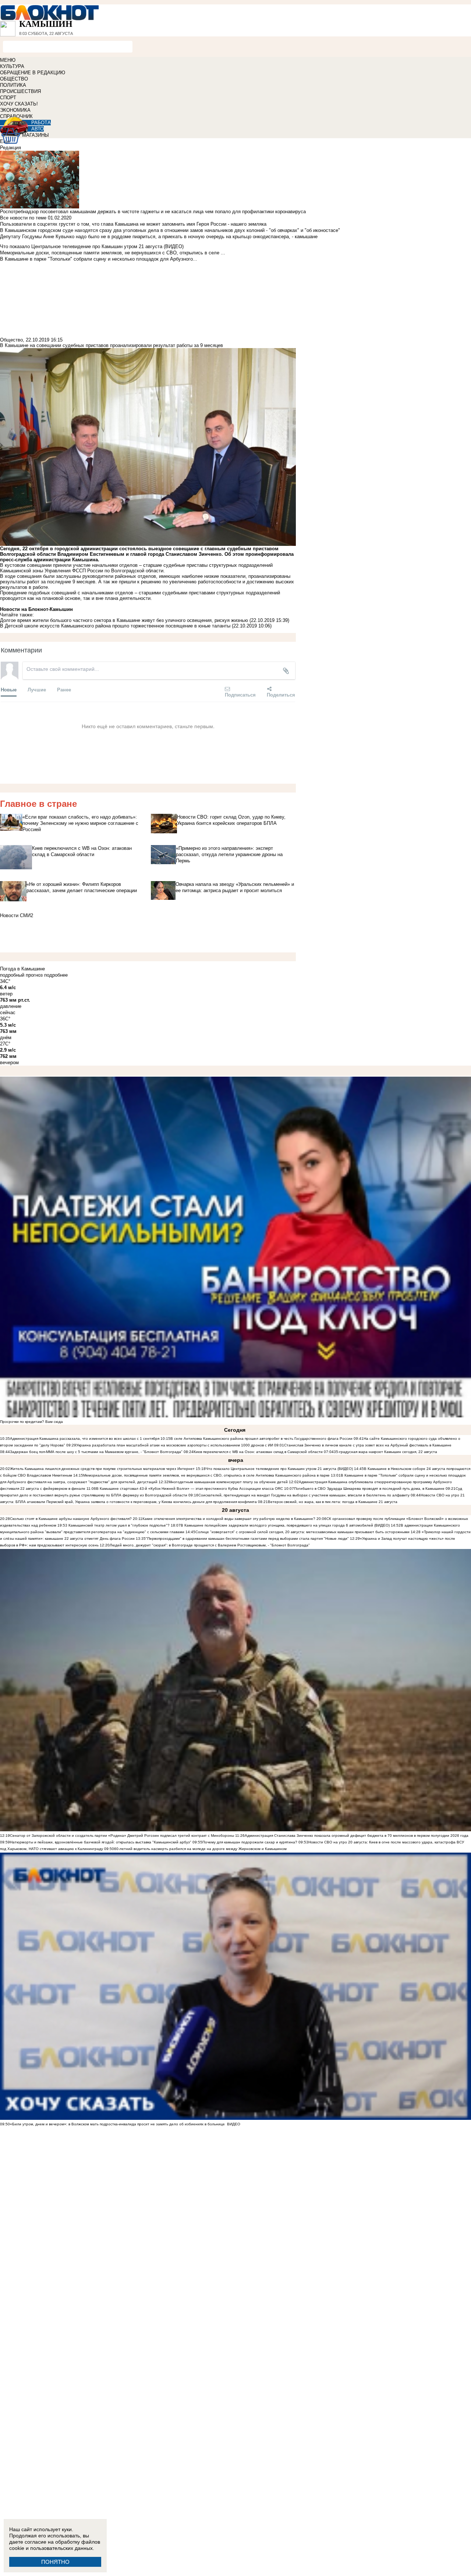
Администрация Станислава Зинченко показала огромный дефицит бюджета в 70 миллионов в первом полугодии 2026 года (357, 1836)
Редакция (10, 148)
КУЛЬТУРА (12, 66)
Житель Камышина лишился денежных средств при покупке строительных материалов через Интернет (102, 1469)
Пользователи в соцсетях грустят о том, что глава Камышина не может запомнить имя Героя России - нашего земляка (133, 224)
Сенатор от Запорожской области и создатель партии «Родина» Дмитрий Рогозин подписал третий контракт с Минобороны (122, 1836)
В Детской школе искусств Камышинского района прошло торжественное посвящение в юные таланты (116, 626)
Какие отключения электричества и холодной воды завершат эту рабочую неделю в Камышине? (229, 1519)
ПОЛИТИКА (13, 85)
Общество (11, 340)
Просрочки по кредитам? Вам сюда (31, 1422)
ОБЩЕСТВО (14, 79)
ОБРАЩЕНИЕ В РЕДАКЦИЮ (33, 73)
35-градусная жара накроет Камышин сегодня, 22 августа (385, 1452)
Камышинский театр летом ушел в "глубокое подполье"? (119, 1525)
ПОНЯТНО (55, 2562)
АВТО (38, 129)
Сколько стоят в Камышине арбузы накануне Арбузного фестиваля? (71, 1519)
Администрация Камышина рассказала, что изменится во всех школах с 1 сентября (85, 1439)
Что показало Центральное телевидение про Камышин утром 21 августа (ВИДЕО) (279, 1469)
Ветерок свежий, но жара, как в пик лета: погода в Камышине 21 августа (333, 1502)
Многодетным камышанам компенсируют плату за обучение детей (228, 1482)
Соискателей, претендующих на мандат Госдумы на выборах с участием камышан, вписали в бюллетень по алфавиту (304, 1495)
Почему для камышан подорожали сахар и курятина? (250, 1842)
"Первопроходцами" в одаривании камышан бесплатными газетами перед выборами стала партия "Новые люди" (247, 1539)
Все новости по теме (23, 218)
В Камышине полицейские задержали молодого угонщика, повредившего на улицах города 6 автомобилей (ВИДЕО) (285, 1525)
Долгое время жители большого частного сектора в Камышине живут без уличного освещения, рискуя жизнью (124, 620)
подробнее (56, 975)
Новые (9, 689)
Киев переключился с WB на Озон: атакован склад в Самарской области (258, 1452)
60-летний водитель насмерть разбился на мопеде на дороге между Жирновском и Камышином (200, 1849)
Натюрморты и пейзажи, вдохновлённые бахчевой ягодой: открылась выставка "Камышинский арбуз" (101, 1842)
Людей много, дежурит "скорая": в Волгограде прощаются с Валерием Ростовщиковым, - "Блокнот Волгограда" (210, 1545)
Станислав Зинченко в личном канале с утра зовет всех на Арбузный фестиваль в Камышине (368, 1445)
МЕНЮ (8, 60)
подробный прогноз (21, 975)
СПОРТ (8, 98)
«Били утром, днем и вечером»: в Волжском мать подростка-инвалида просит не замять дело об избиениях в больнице (117, 2124)
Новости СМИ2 (17, 915)
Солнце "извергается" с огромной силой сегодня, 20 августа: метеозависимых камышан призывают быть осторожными (302, 1532)
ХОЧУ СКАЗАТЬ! (19, 104)
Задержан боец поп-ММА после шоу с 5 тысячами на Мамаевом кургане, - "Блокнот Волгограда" (96, 1452)
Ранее (64, 689)
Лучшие (37, 689)
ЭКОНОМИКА (15, 110)
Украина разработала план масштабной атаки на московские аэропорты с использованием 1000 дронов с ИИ (175, 1445)
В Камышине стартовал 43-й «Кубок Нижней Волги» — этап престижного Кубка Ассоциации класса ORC (190, 1489)
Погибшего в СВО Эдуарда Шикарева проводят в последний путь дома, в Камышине (369, 1489)
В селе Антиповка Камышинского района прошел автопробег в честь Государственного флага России (261, 1439)
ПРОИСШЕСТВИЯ (20, 91)
